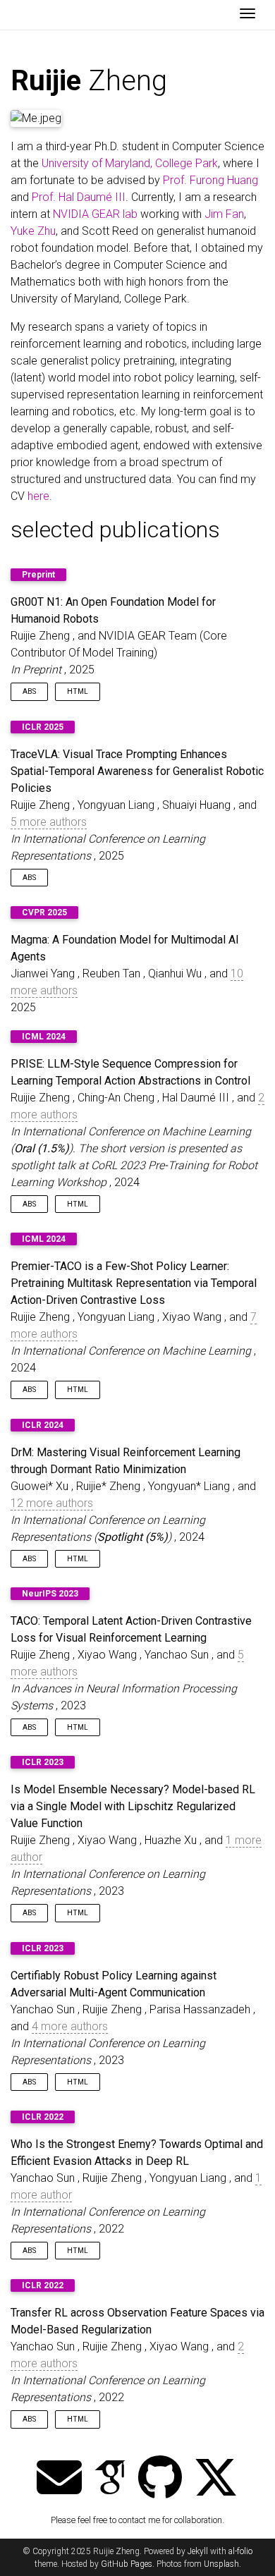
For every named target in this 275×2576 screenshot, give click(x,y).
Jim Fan (224, 214)
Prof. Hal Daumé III (79, 197)
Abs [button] (29, 691)
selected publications (115, 530)
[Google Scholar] (110, 2479)
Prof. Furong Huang (210, 180)
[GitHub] (160, 2479)
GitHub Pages (127, 2564)
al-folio (240, 2551)
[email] (59, 2479)
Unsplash (221, 2564)
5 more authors (49, 822)
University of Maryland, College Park (130, 163)
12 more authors (52, 1503)
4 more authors (70, 2026)
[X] (216, 2479)
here (38, 496)
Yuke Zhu (33, 231)
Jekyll (198, 2551)
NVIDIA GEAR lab (95, 214)
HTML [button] (78, 691)
